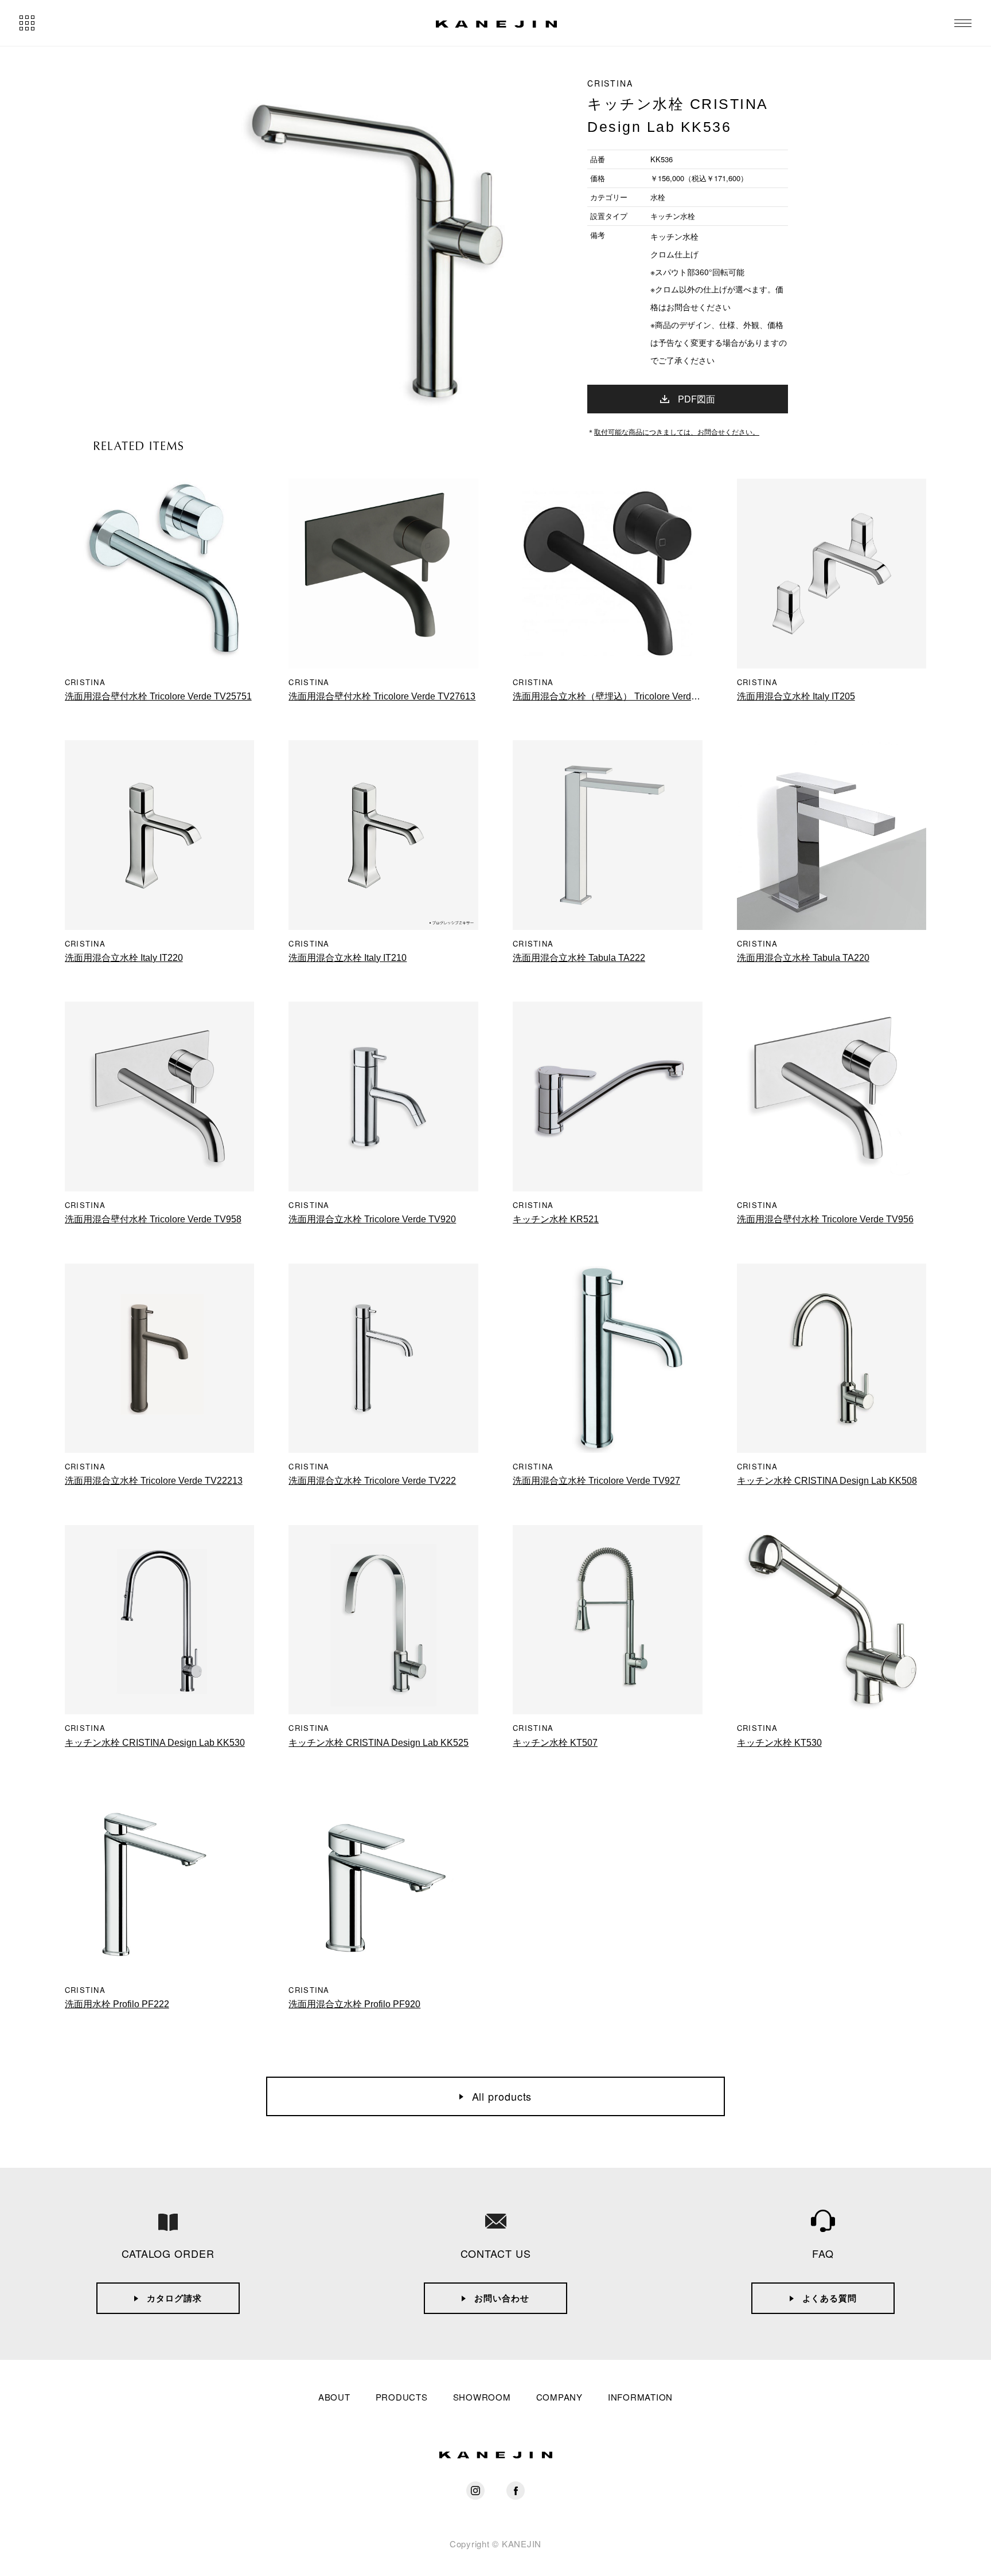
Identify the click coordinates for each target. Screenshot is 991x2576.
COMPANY (559, 2397)
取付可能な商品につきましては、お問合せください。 (677, 431)
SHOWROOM (482, 2397)
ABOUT (334, 2397)
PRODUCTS (402, 2397)
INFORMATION (640, 2397)
